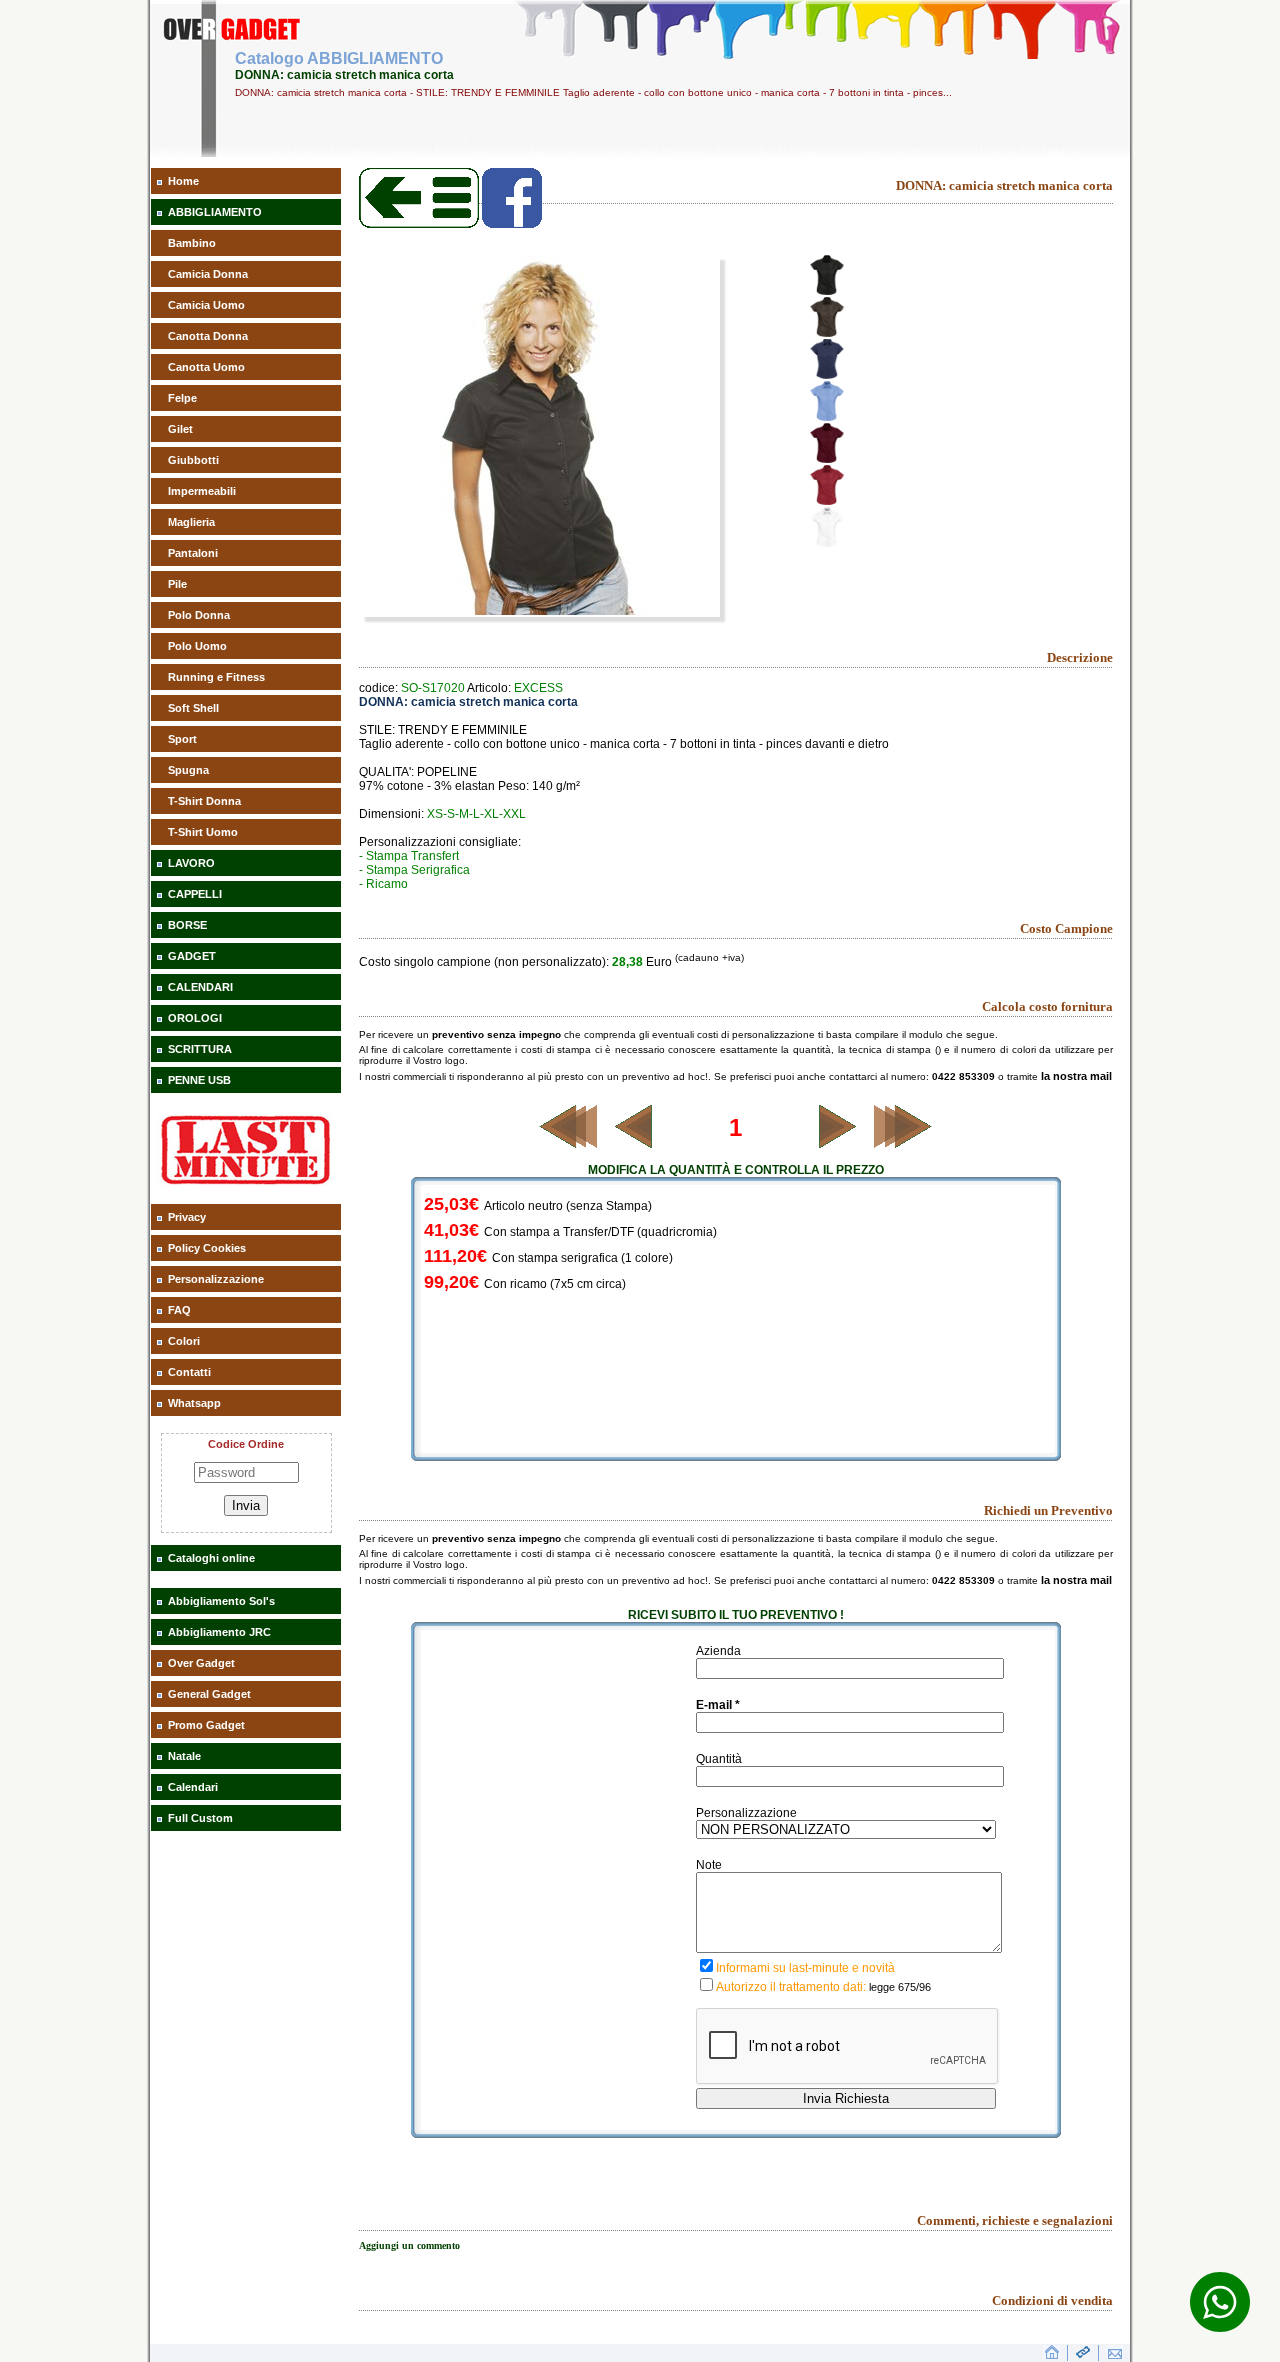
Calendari (193, 1787)
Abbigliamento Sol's (221, 1601)
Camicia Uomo (206, 305)
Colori (184, 1341)
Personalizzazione (216, 1279)
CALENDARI (200, 987)
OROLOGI (195, 1018)
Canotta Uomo (206, 367)
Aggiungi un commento (409, 2245)
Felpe (182, 398)
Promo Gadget (206, 1725)
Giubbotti (193, 460)
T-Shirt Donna (204, 801)
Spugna (188, 770)
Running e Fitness (216, 677)
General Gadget (209, 1694)
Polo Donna (199, 615)
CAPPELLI (195, 894)
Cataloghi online (211, 1558)
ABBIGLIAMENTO (215, 212)
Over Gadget (201, 1663)
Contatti (189, 1372)
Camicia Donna (208, 274)
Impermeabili (202, 491)
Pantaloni (193, 553)
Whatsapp (194, 1403)
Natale (184, 1756)
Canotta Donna (208, 336)
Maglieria (191, 522)
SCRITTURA (200, 1049)
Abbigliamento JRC (219, 1632)
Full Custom (200, 1818)
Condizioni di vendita (1052, 2300)
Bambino (192, 243)
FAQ (179, 1310)
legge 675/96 (900, 1987)
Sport (182, 739)
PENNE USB (199, 1080)
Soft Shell (193, 708)
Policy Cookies (207, 1248)
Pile (177, 584)
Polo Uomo (197, 646)
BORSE (187, 925)
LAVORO (191, 863)
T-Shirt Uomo (203, 832)
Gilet (180, 429)
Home (183, 181)
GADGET (192, 956)
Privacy (187, 1217)
